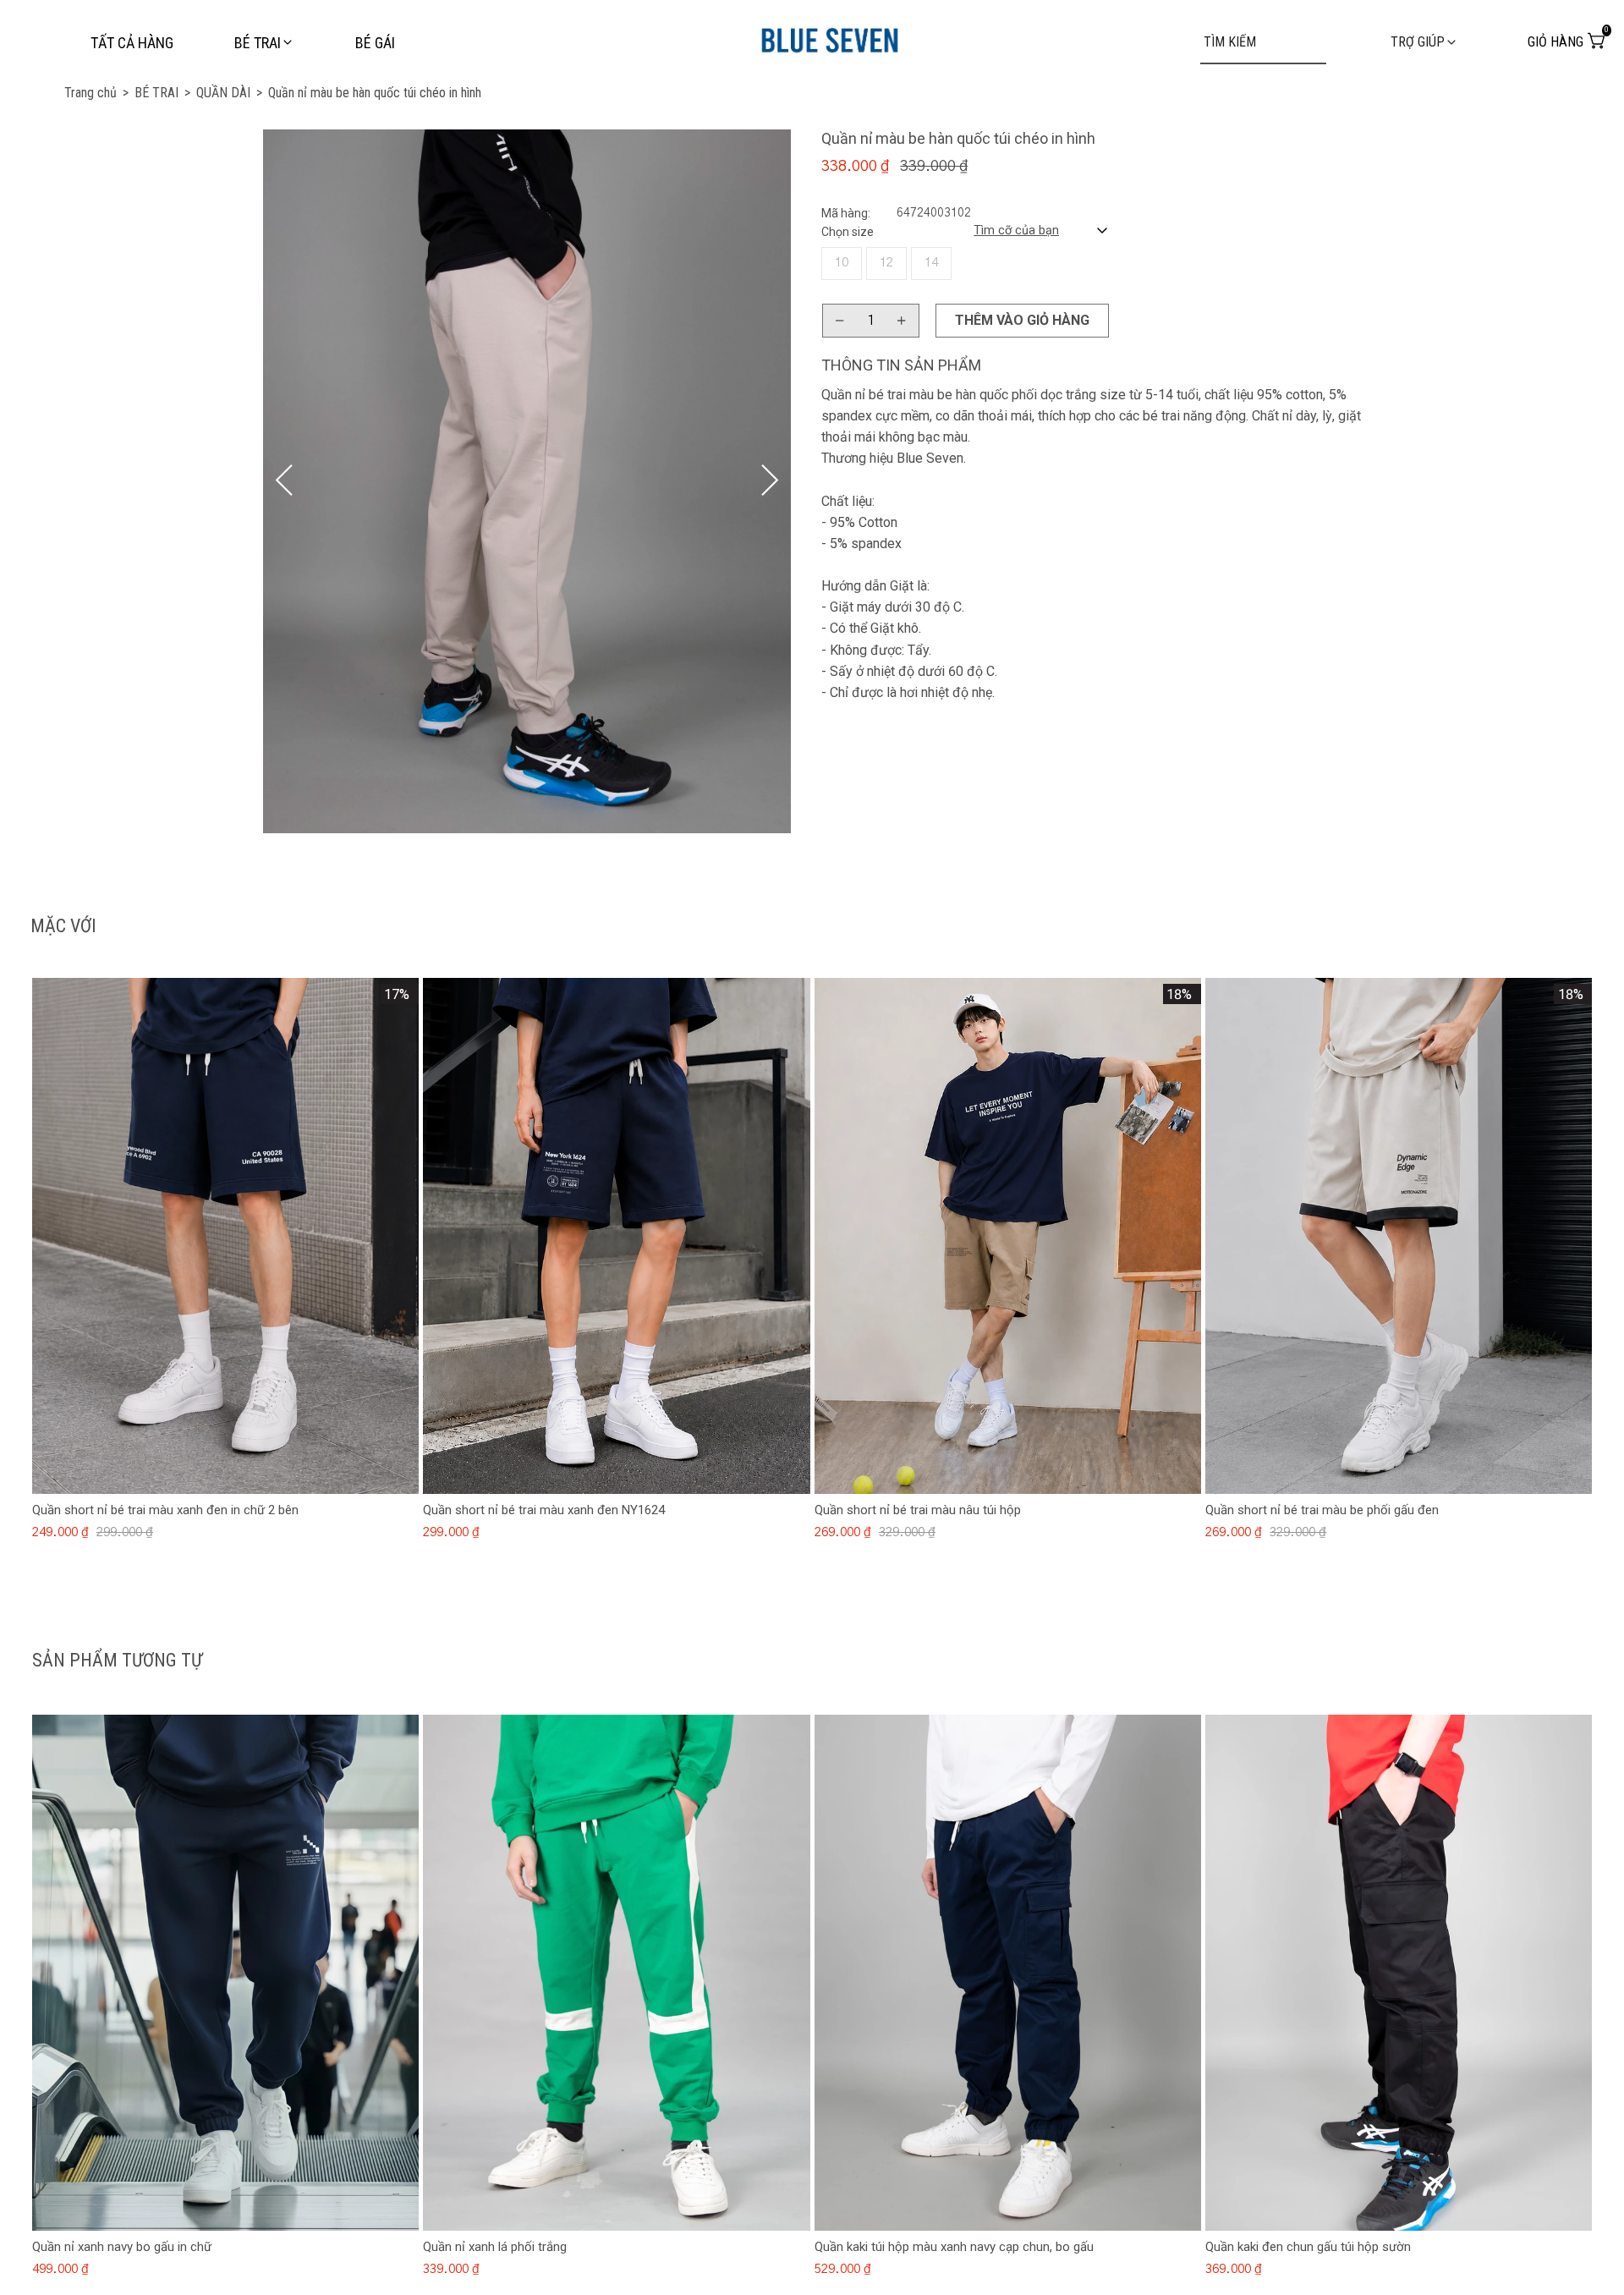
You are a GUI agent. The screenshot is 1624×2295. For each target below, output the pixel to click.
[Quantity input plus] (902, 321)
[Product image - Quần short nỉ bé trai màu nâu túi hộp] (1008, 1236)
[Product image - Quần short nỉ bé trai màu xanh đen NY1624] (616, 1236)
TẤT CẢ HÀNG (132, 43)
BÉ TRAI (162, 93)
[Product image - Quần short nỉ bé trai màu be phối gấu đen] (1399, 1236)
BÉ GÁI (375, 43)
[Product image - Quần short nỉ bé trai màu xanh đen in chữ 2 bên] (225, 1236)
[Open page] (830, 37)
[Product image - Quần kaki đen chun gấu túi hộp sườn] (1399, 1973)
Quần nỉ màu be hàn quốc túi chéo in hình (375, 93)
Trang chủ (96, 93)
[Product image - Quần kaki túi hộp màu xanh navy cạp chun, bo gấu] (1008, 1973)
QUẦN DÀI (229, 93)
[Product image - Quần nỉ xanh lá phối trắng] (616, 1973)
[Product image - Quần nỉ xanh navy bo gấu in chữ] (225, 1973)
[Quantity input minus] (840, 321)
